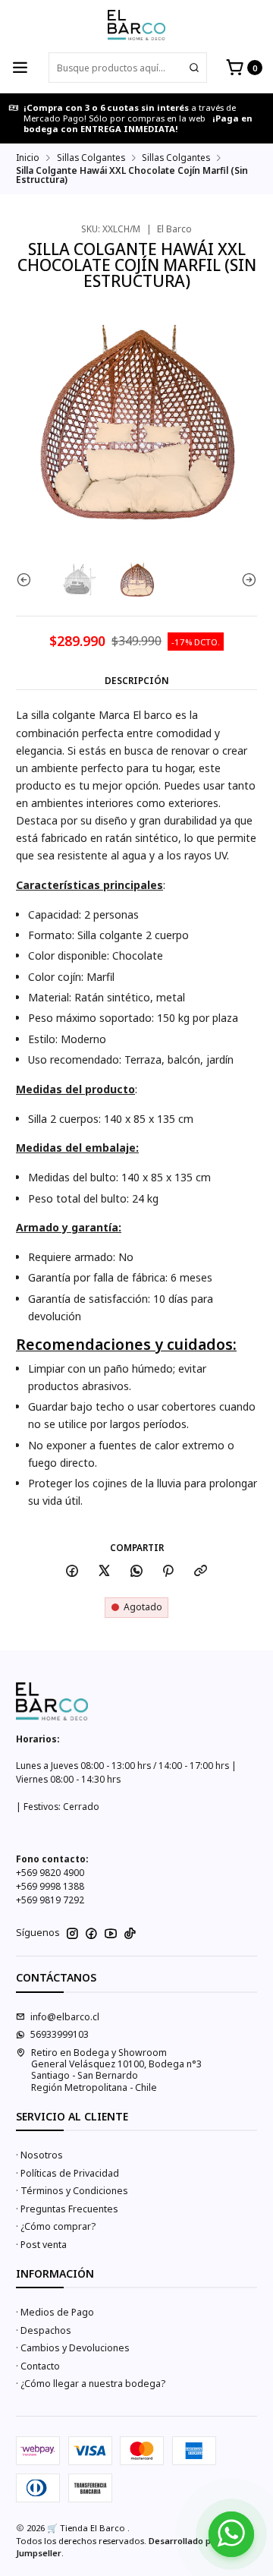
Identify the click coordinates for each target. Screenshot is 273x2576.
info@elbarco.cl (65, 2017)
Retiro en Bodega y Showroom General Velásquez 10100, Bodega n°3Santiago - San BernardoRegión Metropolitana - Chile (116, 2070)
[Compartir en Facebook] (72, 1572)
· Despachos (44, 2330)
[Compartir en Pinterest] (168, 1572)
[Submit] (194, 68)
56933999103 (60, 2034)
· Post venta (41, 2245)
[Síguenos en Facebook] (91, 1934)
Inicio (28, 158)
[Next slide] (246, 580)
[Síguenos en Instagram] (72, 1934)
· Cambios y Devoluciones (73, 2348)
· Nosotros (39, 2155)
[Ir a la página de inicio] (136, 25)
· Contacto (38, 2366)
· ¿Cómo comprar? (56, 2226)
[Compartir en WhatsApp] (136, 1572)
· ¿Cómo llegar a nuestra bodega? (91, 2384)
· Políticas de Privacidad (67, 2173)
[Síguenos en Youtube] (111, 1934)
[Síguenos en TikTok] (130, 1934)
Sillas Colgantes (91, 158)
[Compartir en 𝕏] (105, 1572)
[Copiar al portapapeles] (201, 1572)
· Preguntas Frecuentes (67, 2209)
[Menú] (20, 68)
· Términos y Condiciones (72, 2191)
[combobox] (128, 68)
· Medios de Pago (55, 2312)
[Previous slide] (27, 580)
